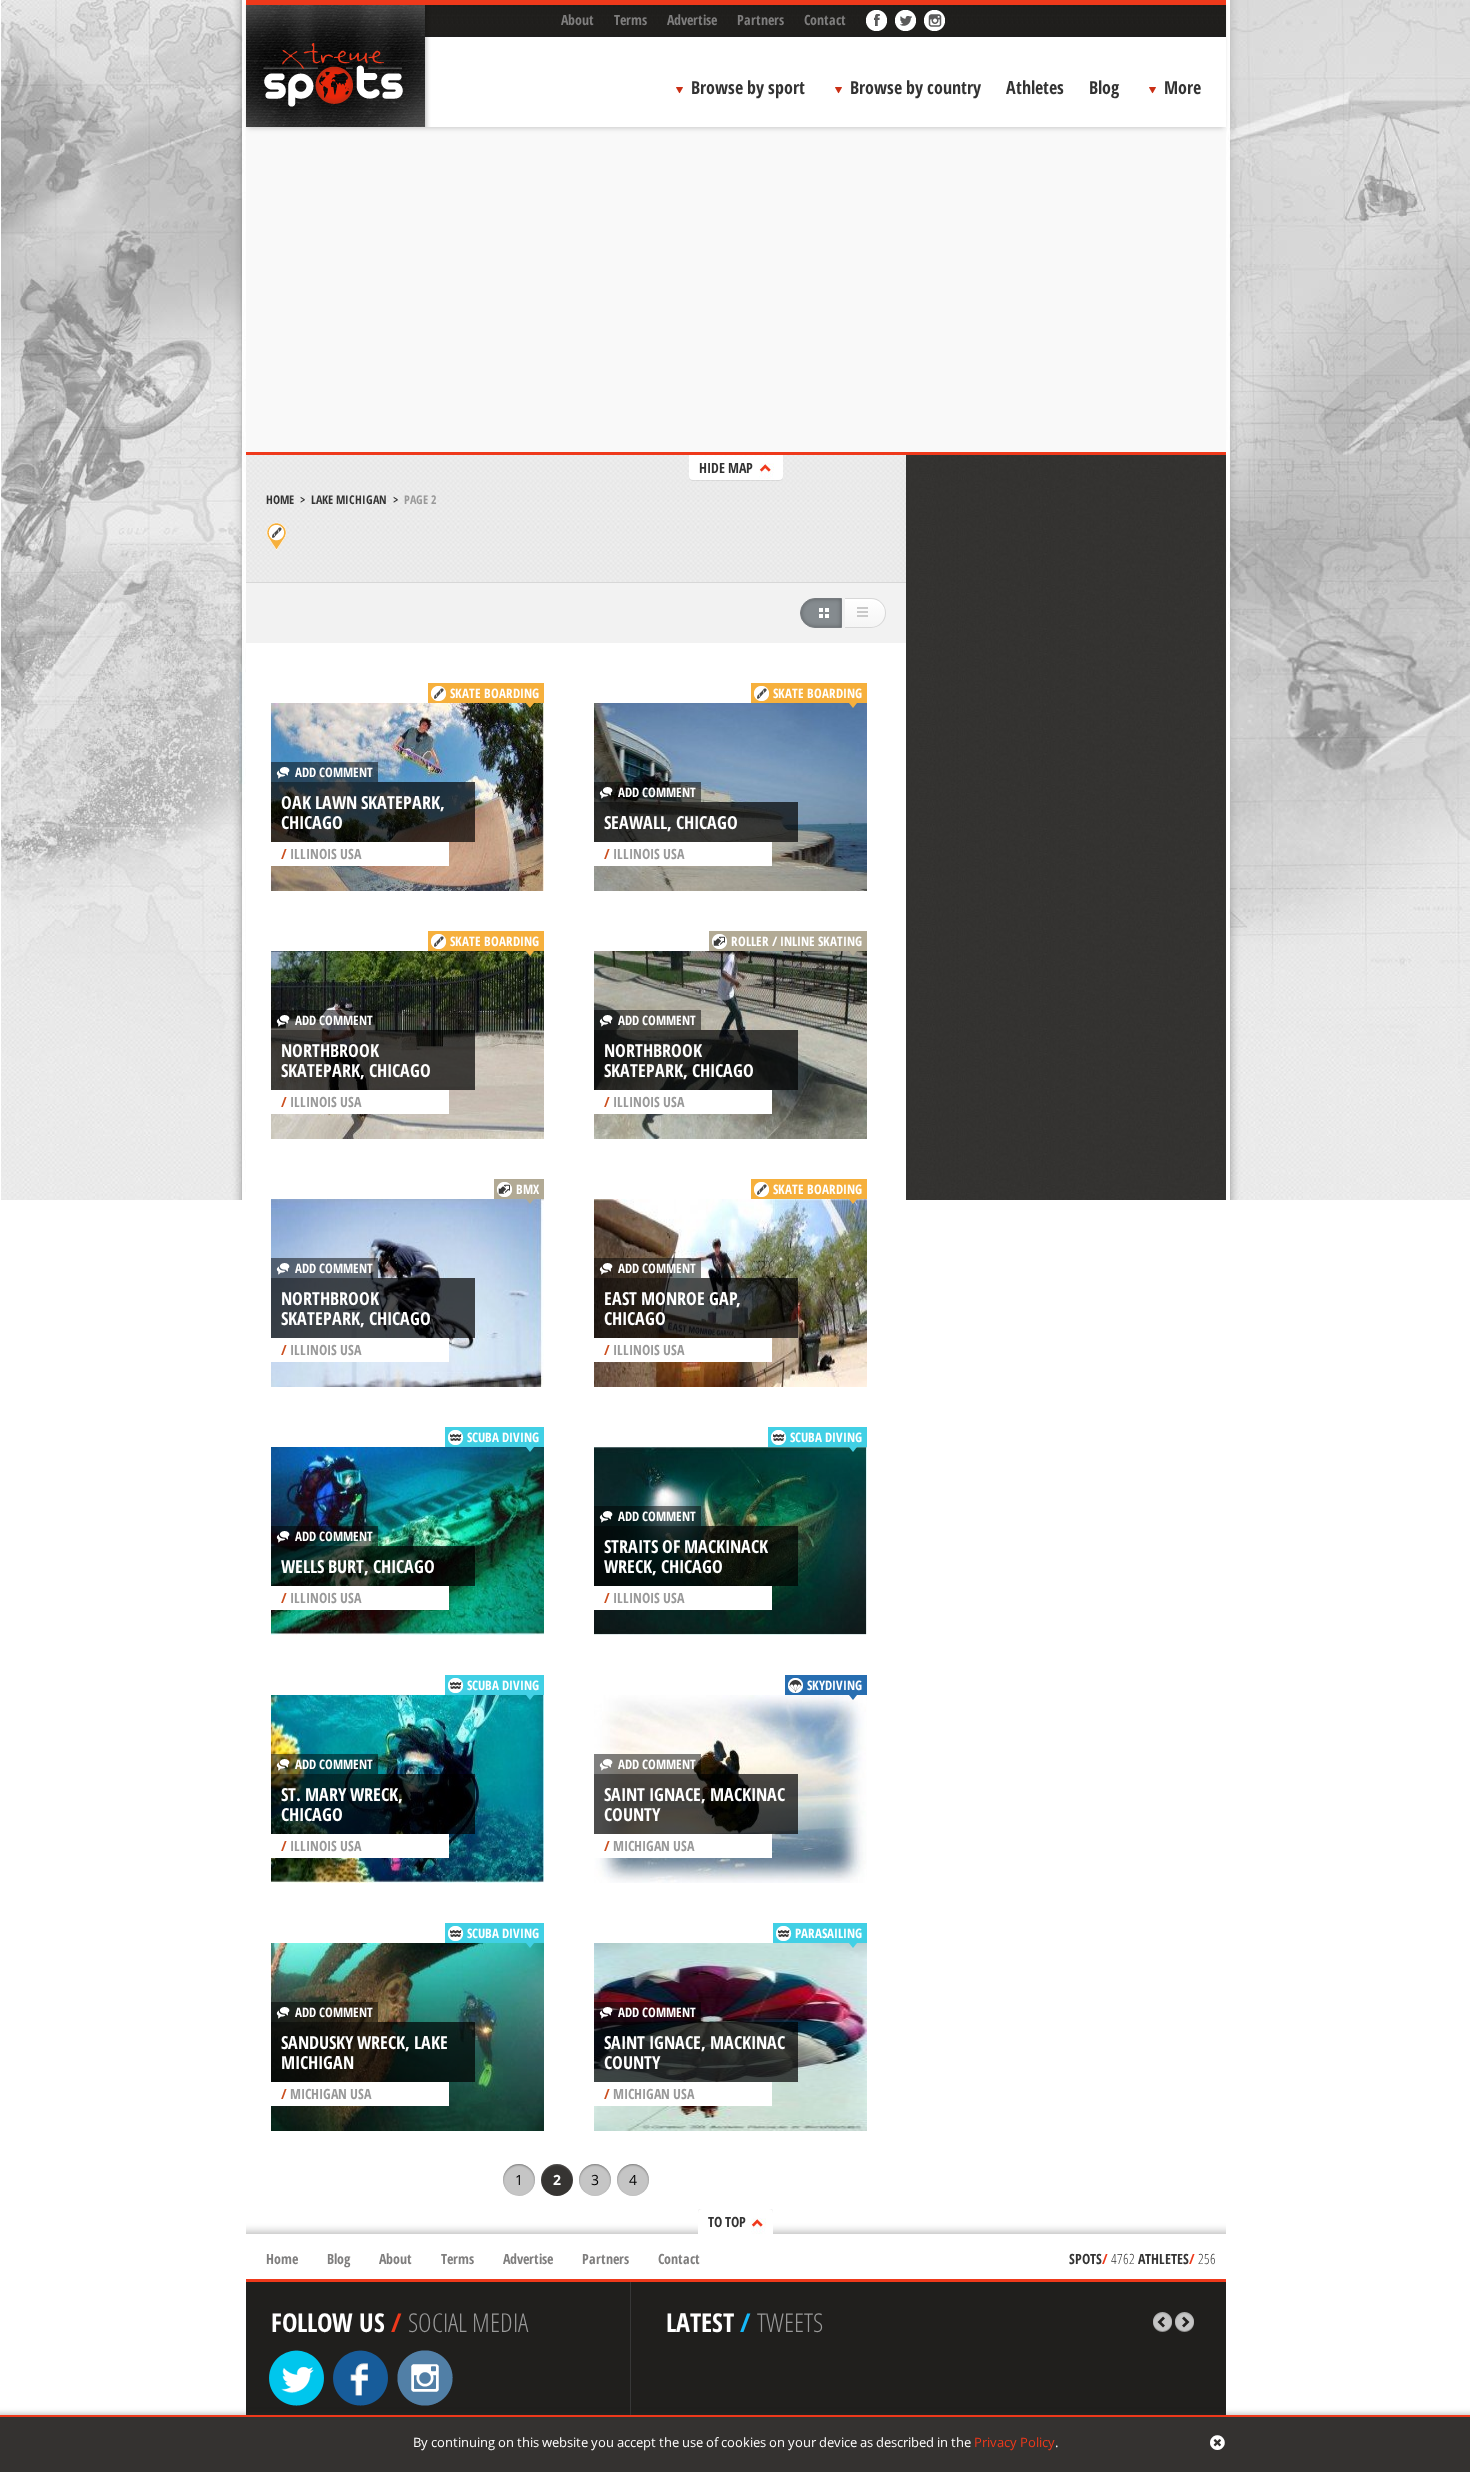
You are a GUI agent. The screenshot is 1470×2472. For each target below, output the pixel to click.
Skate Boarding (494, 693)
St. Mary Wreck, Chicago (342, 1804)
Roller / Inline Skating (796, 941)
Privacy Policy (1014, 2442)
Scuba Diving (503, 1437)
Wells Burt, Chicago (358, 1566)
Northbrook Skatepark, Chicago (356, 1060)
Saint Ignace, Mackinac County (694, 1804)
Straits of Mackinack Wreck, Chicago (686, 1556)
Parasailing (828, 1933)
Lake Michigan (349, 499)
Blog (1104, 87)
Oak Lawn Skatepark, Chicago (363, 812)
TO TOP (727, 2221)
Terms (630, 19)
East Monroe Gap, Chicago (672, 1308)
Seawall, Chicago (671, 822)
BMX (527, 1189)
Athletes (1035, 87)
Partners (760, 19)
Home (280, 499)
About (577, 19)
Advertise (692, 19)
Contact (825, 19)
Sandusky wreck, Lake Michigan (364, 2052)
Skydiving (834, 1685)
